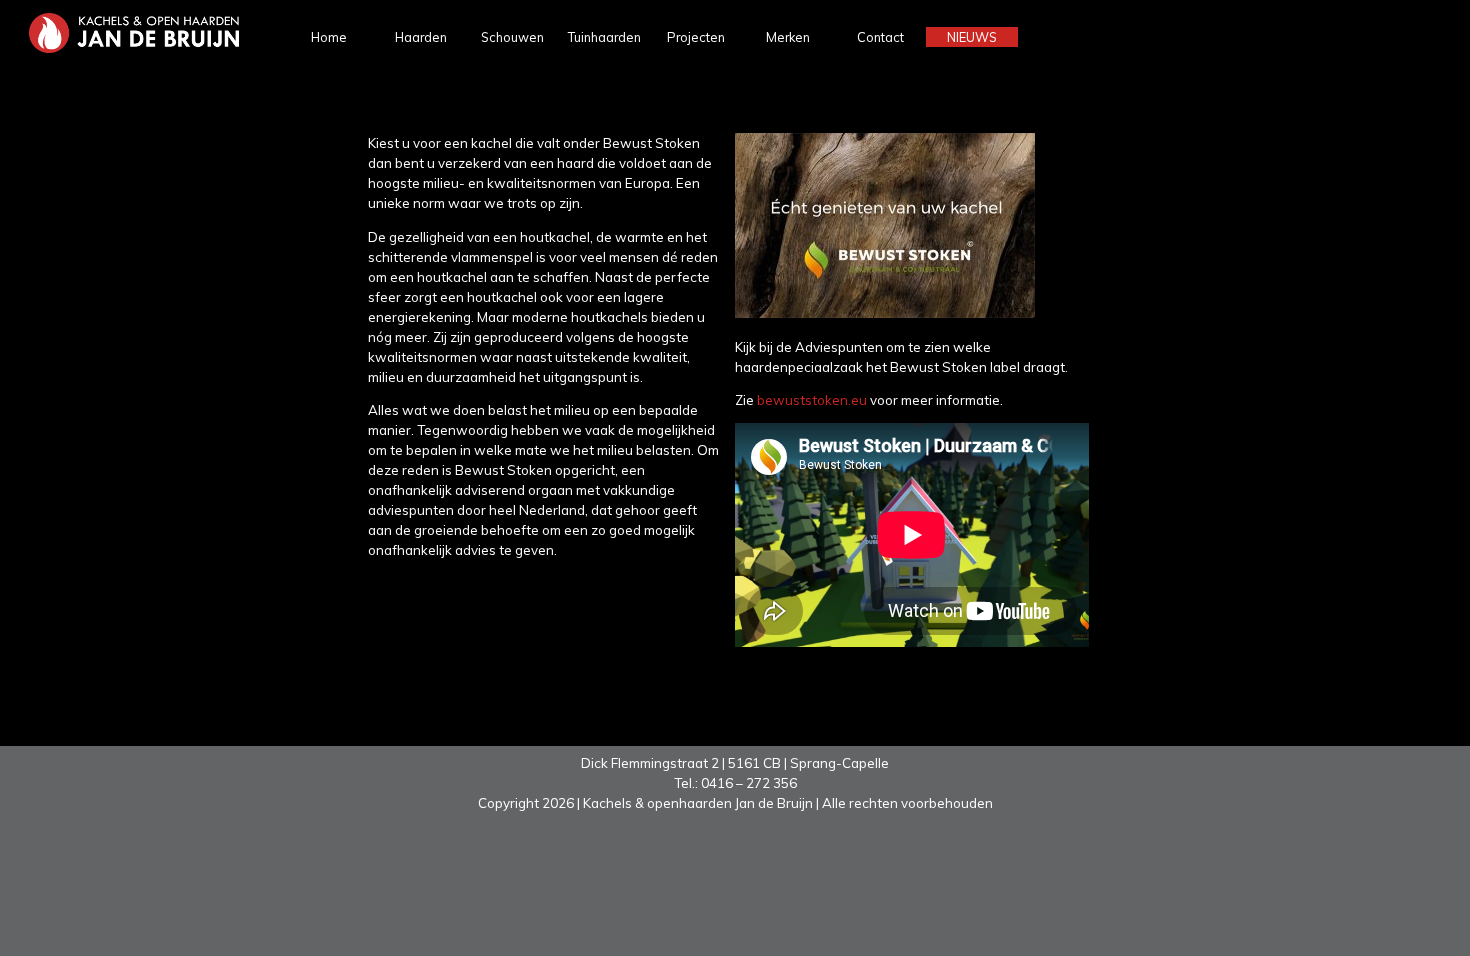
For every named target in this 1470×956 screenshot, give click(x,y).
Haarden (421, 37)
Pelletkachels (420, 156)
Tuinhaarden (604, 37)
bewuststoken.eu (813, 400)
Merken (788, 37)
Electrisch (420, 131)
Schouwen (512, 37)
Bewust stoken (972, 126)
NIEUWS (972, 37)
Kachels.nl (972, 151)
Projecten (696, 37)
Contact (880, 37)
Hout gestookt (421, 81)
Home (329, 37)
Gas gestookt (421, 106)
